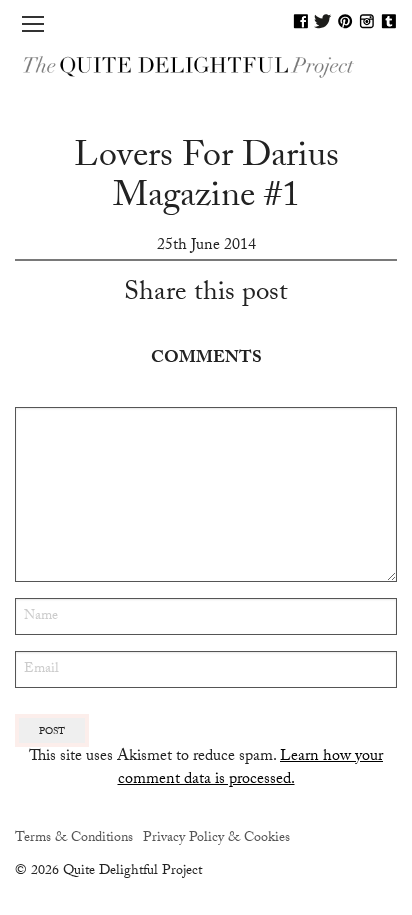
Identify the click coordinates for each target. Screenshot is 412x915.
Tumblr (389, 21)
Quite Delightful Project (206, 65)
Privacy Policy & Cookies (216, 839)
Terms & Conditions (74, 839)
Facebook (301, 21)
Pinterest (345, 21)
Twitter (323, 21)
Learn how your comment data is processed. (251, 768)
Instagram (367, 21)
